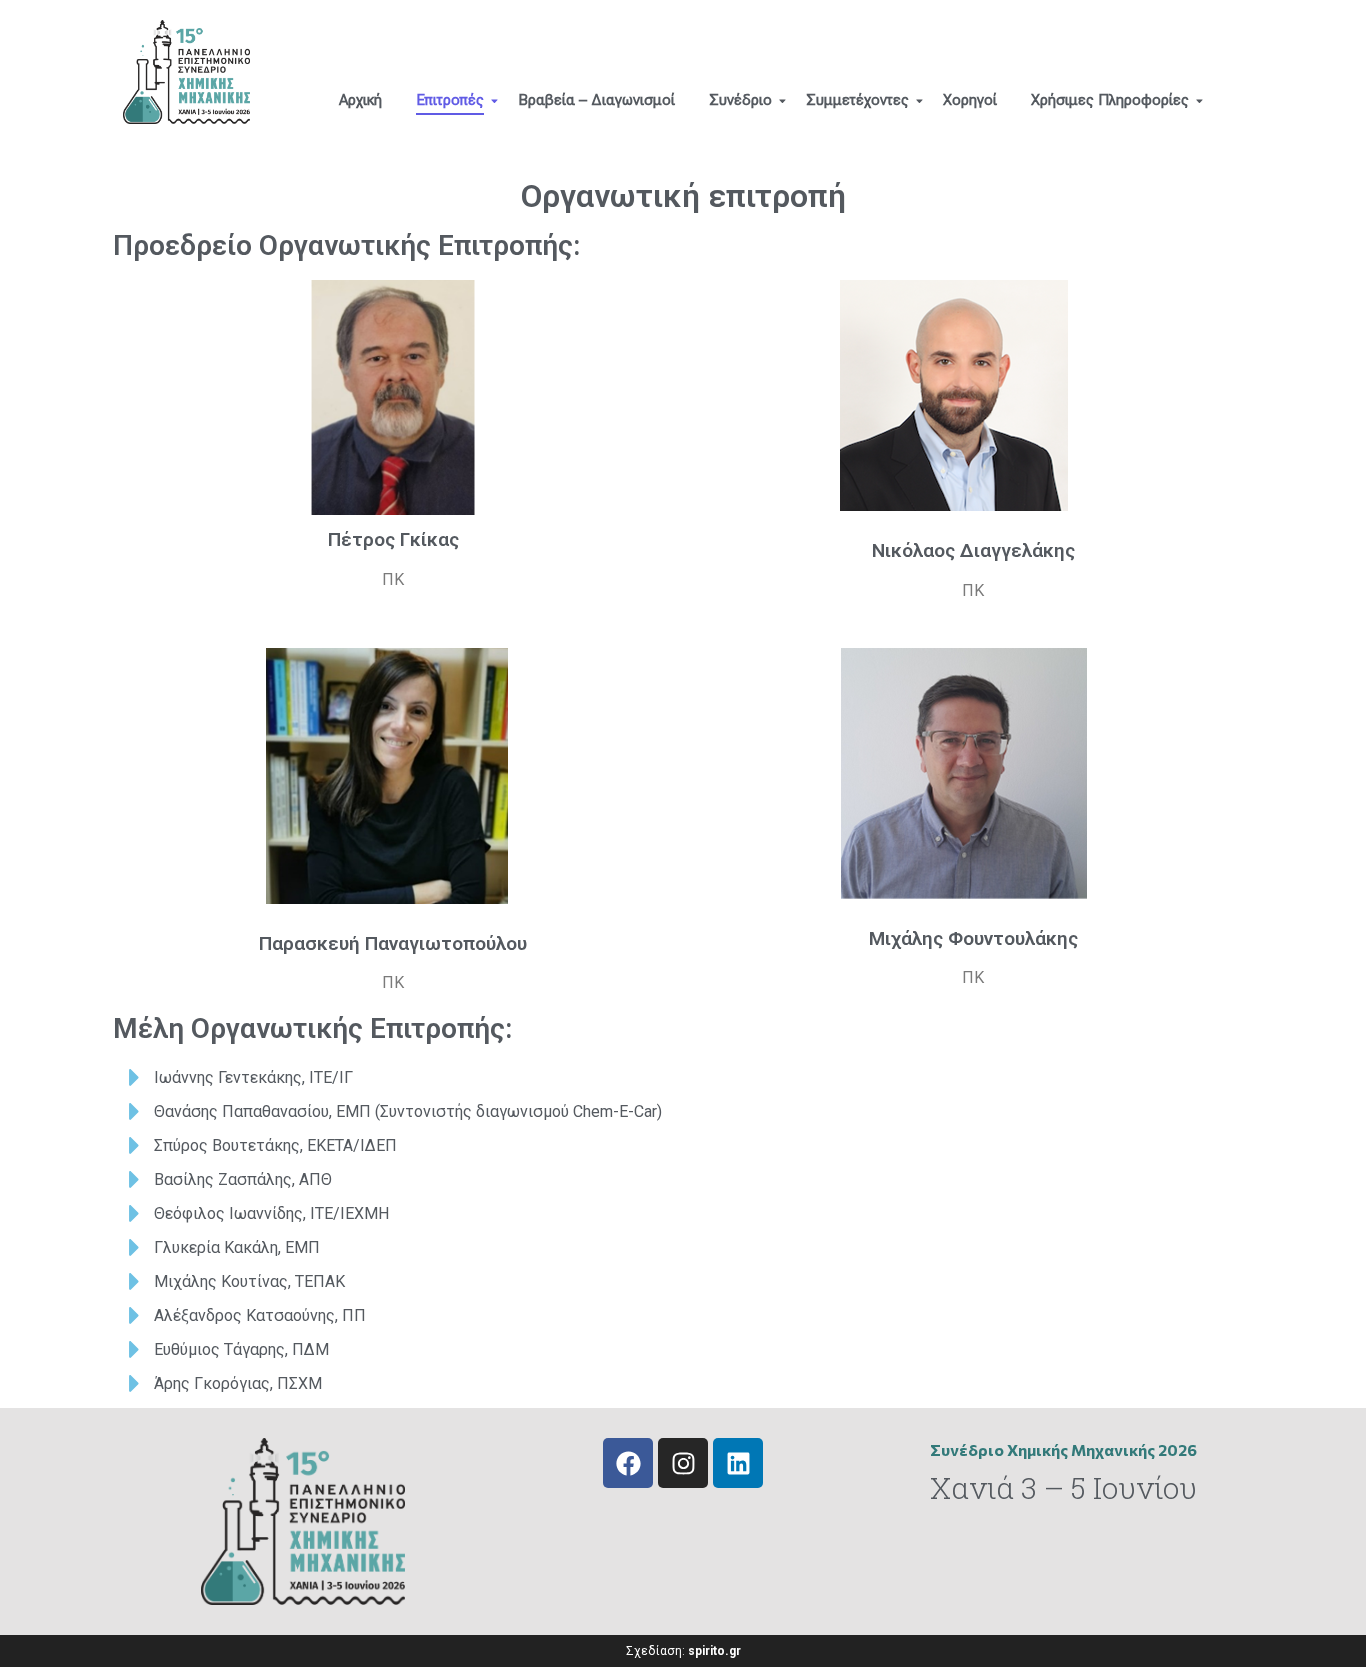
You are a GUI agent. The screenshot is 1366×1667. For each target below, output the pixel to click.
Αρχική (360, 100)
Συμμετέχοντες (857, 100)
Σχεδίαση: (683, 1651)
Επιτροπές (450, 100)
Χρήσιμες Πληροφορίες (1110, 100)
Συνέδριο (740, 100)
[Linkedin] (738, 1463)
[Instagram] (683, 1463)
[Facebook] (628, 1463)
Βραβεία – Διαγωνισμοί (596, 100)
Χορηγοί (970, 100)
